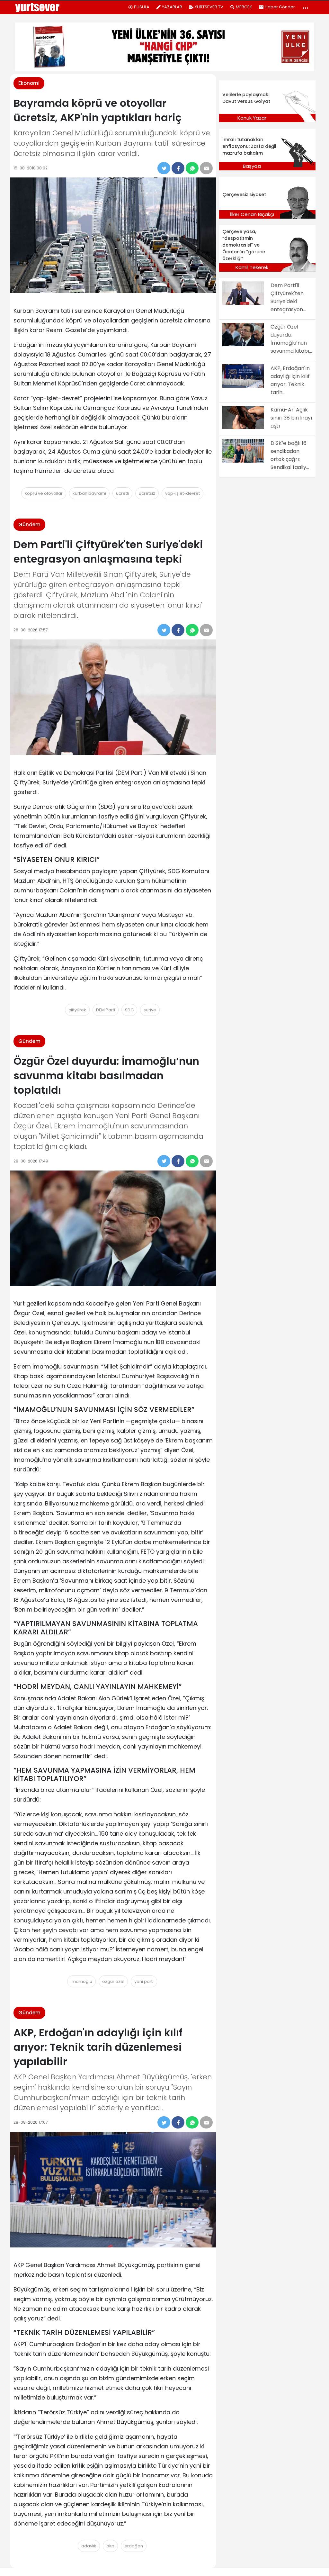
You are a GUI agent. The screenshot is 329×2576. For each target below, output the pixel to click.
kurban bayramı (89, 493)
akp (110, 2546)
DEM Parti (106, 1010)
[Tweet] (164, 168)
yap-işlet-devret (182, 493)
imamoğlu (81, 1981)
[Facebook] (178, 168)
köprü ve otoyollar (44, 493)
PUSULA (142, 7)
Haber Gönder (280, 7)
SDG (129, 1010)
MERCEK (244, 7)
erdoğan (134, 2546)
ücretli (122, 493)
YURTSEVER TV (209, 7)
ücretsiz (147, 493)
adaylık (89, 2546)
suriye (150, 1010)
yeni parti (144, 1981)
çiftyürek (77, 1010)
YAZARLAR (172, 7)
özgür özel (113, 1981)
